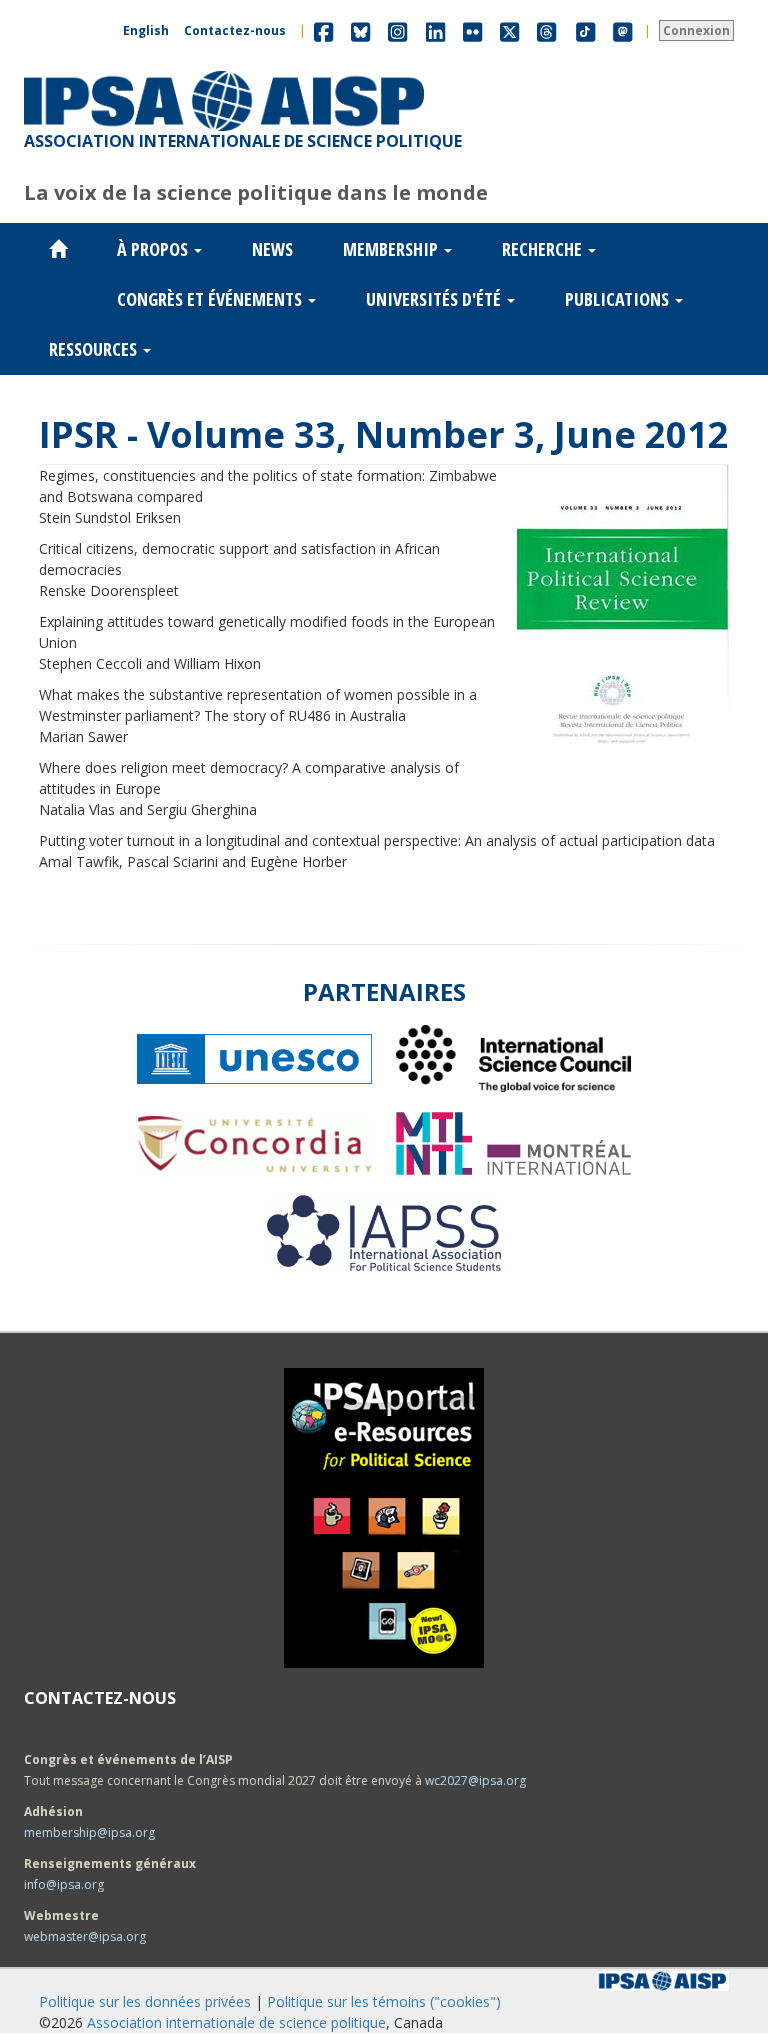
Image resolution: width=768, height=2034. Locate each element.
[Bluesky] (360, 30)
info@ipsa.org (64, 1884)
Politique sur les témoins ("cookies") (384, 2001)
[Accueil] (224, 71)
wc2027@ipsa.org (475, 1780)
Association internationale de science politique (236, 2022)
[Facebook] (323, 30)
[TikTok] (586, 30)
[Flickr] (472, 30)
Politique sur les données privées (145, 2001)
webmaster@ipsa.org (85, 1936)
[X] (509, 30)
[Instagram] (397, 30)
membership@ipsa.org (89, 1832)
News (272, 249)
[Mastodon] (623, 30)
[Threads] (546, 30)
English (146, 30)
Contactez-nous (235, 30)
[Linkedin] (435, 30)
